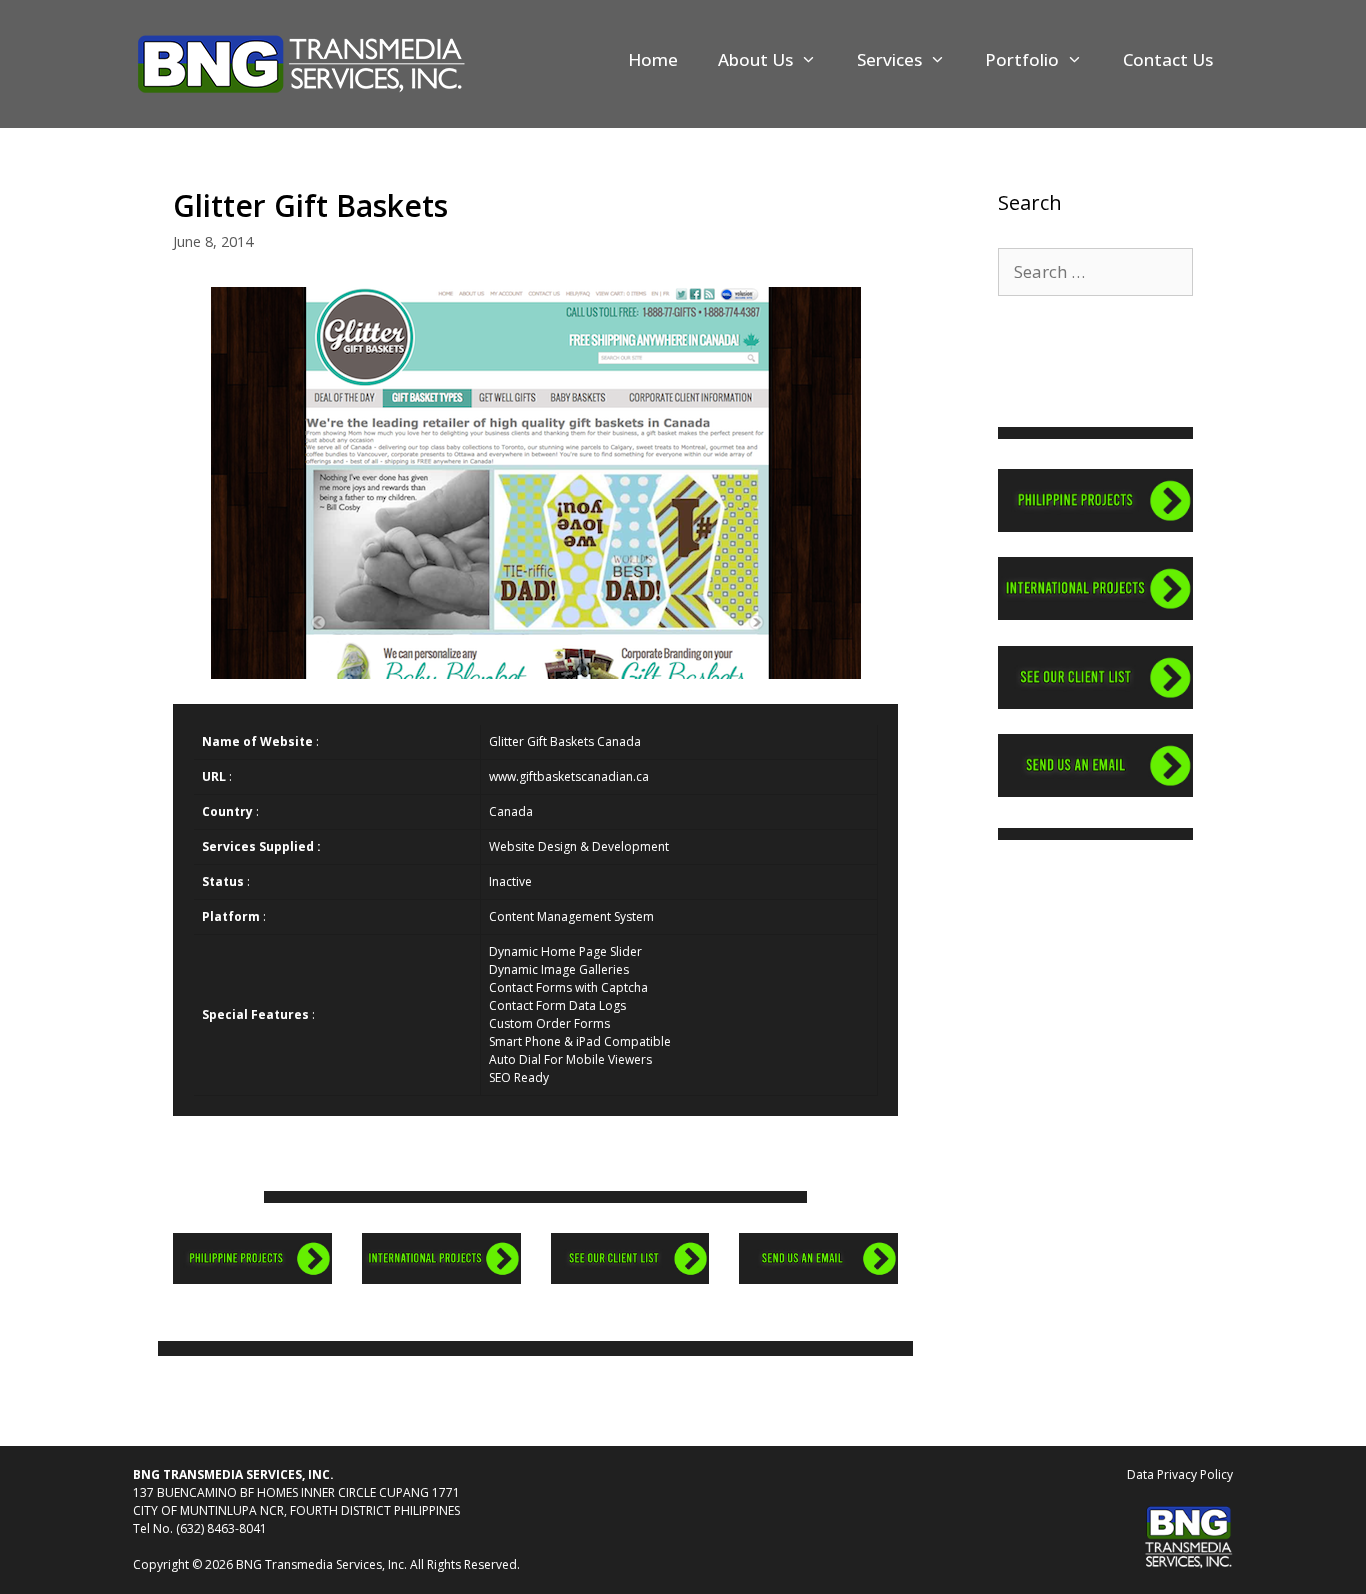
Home (653, 59)
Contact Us (1168, 59)
